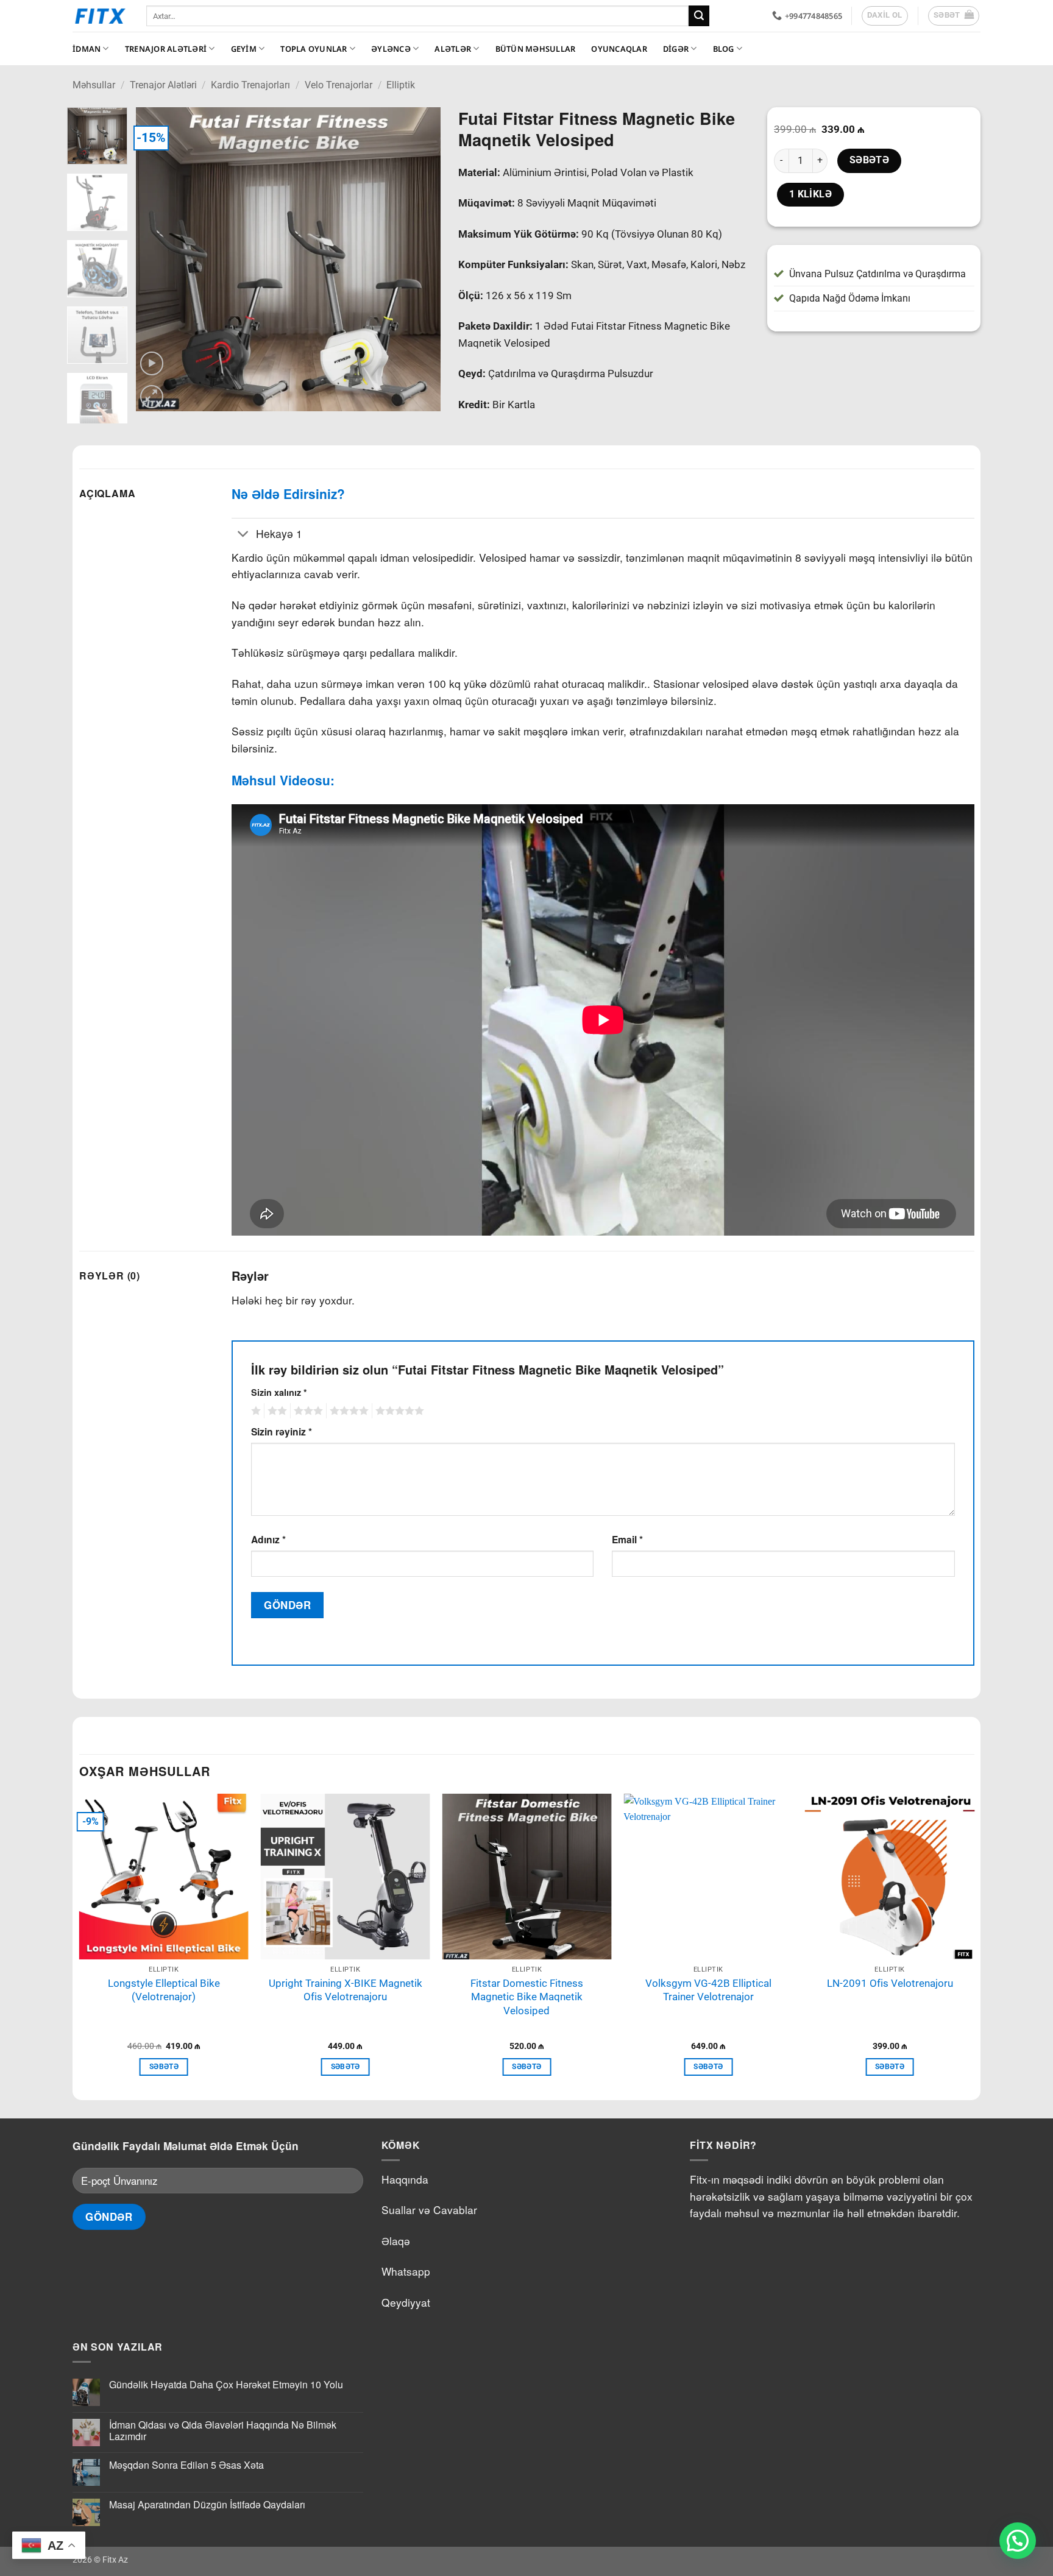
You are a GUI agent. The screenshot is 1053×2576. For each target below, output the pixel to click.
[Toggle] (243, 535)
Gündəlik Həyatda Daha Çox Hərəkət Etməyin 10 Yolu (226, 2384)
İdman (87, 49)
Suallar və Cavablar (429, 2210)
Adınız (268, 1539)
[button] (954, 16)
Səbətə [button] (164, 2067)
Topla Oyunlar (314, 49)
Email (627, 1539)
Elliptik (401, 85)
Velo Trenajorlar (339, 85)
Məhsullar (94, 85)
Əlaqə (396, 2241)
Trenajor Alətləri (166, 49)
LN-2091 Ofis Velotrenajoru (890, 1983)
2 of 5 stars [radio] (275, 1411)
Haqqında (405, 2179)
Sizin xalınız (279, 1392)
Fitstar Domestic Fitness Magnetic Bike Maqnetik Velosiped (527, 1997)
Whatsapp (406, 2271)
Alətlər (453, 49)
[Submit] (699, 16)
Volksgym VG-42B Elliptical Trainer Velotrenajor (708, 1990)
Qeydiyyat (406, 2302)
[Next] (419, 260)
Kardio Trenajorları (250, 85)
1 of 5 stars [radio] (254, 1411)
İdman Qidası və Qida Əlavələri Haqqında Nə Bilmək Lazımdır (223, 2430)
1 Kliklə (811, 194)
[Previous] (157, 260)
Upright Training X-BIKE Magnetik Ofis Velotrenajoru (346, 1990)
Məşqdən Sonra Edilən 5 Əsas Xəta (186, 2465)
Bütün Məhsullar (536, 49)
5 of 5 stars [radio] (398, 1411)
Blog (724, 49)
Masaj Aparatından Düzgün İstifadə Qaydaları (207, 2504)
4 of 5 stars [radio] (347, 1411)
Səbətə (870, 160)
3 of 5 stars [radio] (307, 1411)
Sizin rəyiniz (282, 1431)
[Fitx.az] (100, 16)
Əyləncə (391, 49)
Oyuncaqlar (619, 49)
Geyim (244, 49)
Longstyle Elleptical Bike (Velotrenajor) (164, 1990)
